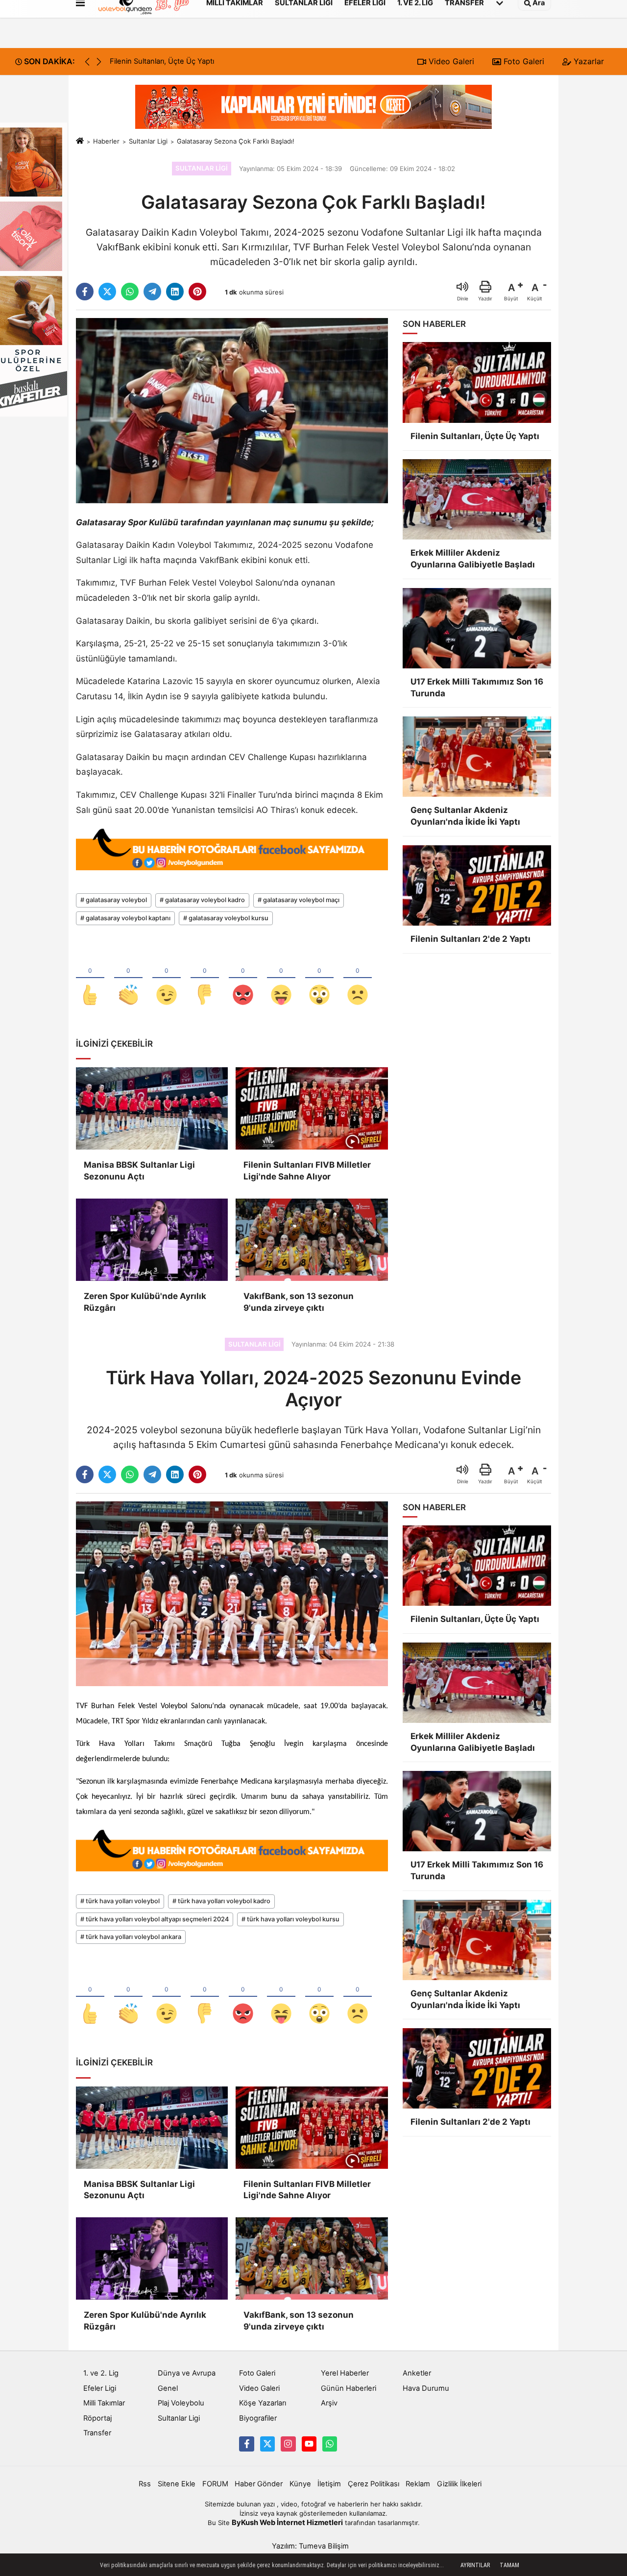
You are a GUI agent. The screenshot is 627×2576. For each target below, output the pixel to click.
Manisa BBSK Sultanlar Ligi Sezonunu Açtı (139, 1171)
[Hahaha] (281, 979)
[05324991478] (330, 2444)
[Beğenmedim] (205, 979)
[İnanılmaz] (319, 979)
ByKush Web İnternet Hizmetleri (287, 2523)
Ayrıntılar (475, 2565)
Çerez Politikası (374, 2484)
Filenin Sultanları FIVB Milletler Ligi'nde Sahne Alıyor (307, 1171)
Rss (145, 2484)
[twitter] (107, 292)
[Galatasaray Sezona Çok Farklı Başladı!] (232, 410)
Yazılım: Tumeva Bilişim (310, 2546)
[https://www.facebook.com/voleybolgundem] (246, 2444)
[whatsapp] (130, 292)
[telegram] (152, 292)
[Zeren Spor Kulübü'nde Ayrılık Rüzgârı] (152, 1240)
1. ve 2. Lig (101, 2373)
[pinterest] (197, 292)
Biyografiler (258, 2418)
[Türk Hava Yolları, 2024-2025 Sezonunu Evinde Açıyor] (232, 1593)
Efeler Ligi (100, 2388)
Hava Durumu (426, 2388)
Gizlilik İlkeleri (459, 2484)
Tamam (509, 2565)
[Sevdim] (167, 979)
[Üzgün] (358, 979)
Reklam (418, 2484)
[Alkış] (128, 979)
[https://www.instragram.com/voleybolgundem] (288, 2444)
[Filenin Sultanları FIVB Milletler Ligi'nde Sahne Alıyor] (312, 1108)
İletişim (329, 2484)
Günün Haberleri (349, 2388)
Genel (168, 2388)
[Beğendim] (90, 979)
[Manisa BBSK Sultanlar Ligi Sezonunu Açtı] (152, 1108)
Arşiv (329, 2403)
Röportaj (97, 2418)
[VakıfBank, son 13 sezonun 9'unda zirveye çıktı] (312, 1240)
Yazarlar (588, 61)
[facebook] (85, 292)
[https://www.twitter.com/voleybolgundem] (267, 2444)
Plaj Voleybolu (181, 2403)
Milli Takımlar (104, 2403)
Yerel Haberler (345, 2373)
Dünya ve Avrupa (187, 2373)
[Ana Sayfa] (80, 141)
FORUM (215, 2484)
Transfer (97, 2433)
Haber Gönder (259, 2484)
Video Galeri (450, 61)
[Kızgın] (243, 979)
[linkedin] (175, 292)
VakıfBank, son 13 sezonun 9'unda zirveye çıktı (299, 1302)
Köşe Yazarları (263, 2403)
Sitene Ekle (177, 2484)
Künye (300, 2484)
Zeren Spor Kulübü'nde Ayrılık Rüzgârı (145, 1302)
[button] (99, 62)
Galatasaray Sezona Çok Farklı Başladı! (236, 141)
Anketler (417, 2373)
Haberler (106, 141)
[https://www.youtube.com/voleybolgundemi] (309, 2444)
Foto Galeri (523, 61)
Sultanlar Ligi (148, 141)
